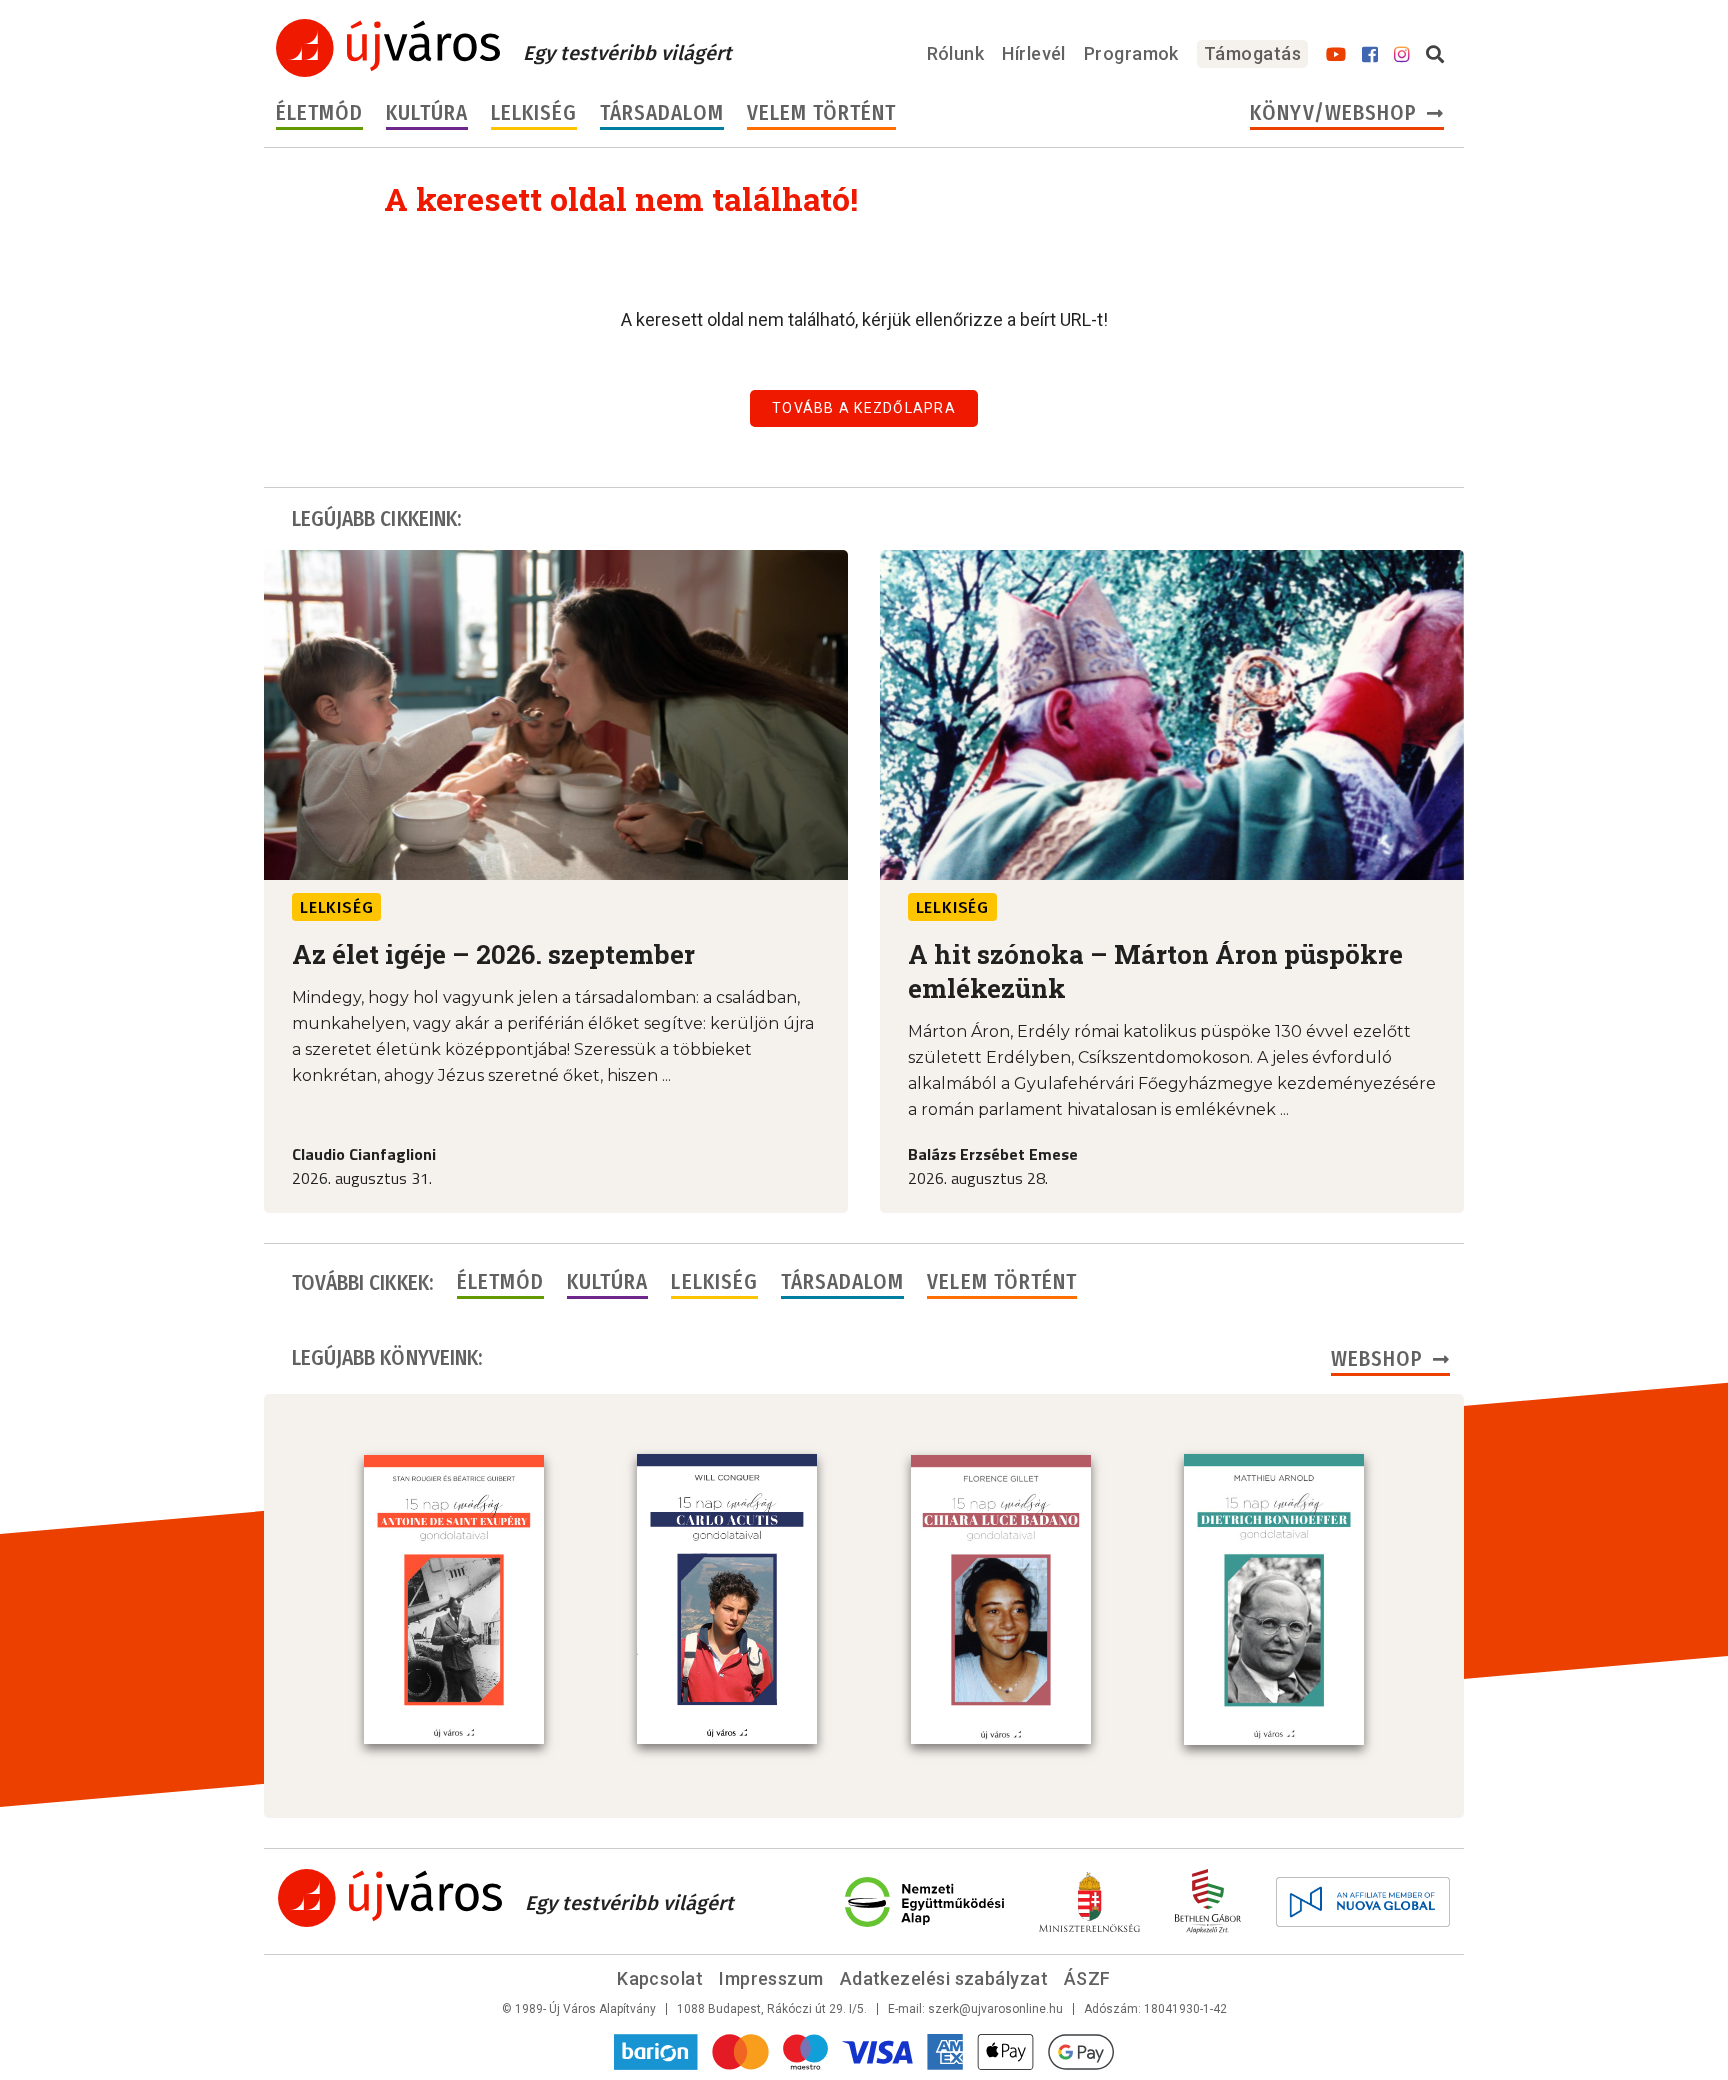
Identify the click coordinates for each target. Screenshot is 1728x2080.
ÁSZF (1087, 1978)
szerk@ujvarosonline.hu (995, 2009)
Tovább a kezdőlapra (864, 408)
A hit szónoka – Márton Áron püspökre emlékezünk (1155, 971)
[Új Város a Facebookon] (1370, 55)
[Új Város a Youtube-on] (1336, 55)
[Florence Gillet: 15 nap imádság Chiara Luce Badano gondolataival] (1001, 1600)
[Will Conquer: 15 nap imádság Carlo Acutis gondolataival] (727, 1599)
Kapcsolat (660, 1978)
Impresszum (771, 1978)
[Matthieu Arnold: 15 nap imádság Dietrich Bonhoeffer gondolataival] (1274, 1599)
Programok (1131, 53)
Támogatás (1252, 53)
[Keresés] (1435, 55)
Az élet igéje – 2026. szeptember (493, 954)
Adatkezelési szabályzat (944, 1978)
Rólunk (956, 53)
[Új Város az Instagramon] (1402, 55)
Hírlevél (1034, 53)
